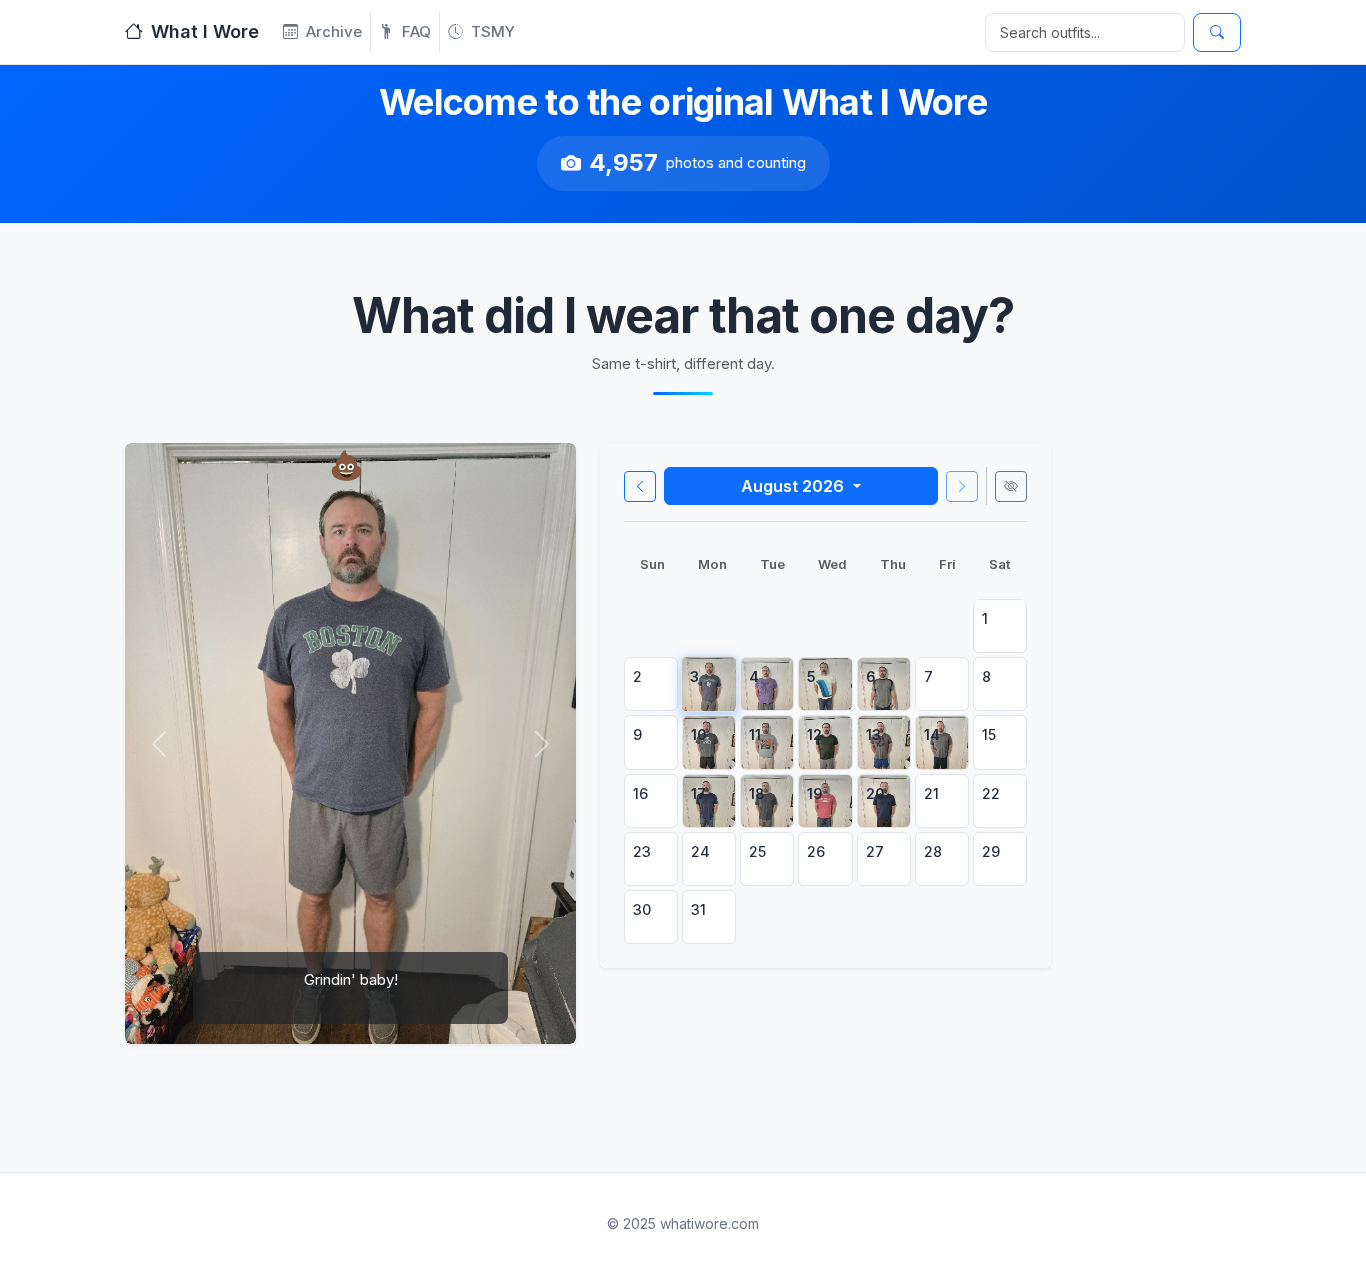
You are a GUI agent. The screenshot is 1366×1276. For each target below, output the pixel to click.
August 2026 (794, 486)
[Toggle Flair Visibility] (1011, 486)
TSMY (493, 31)
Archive (334, 31)
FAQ (416, 31)
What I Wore (205, 31)
